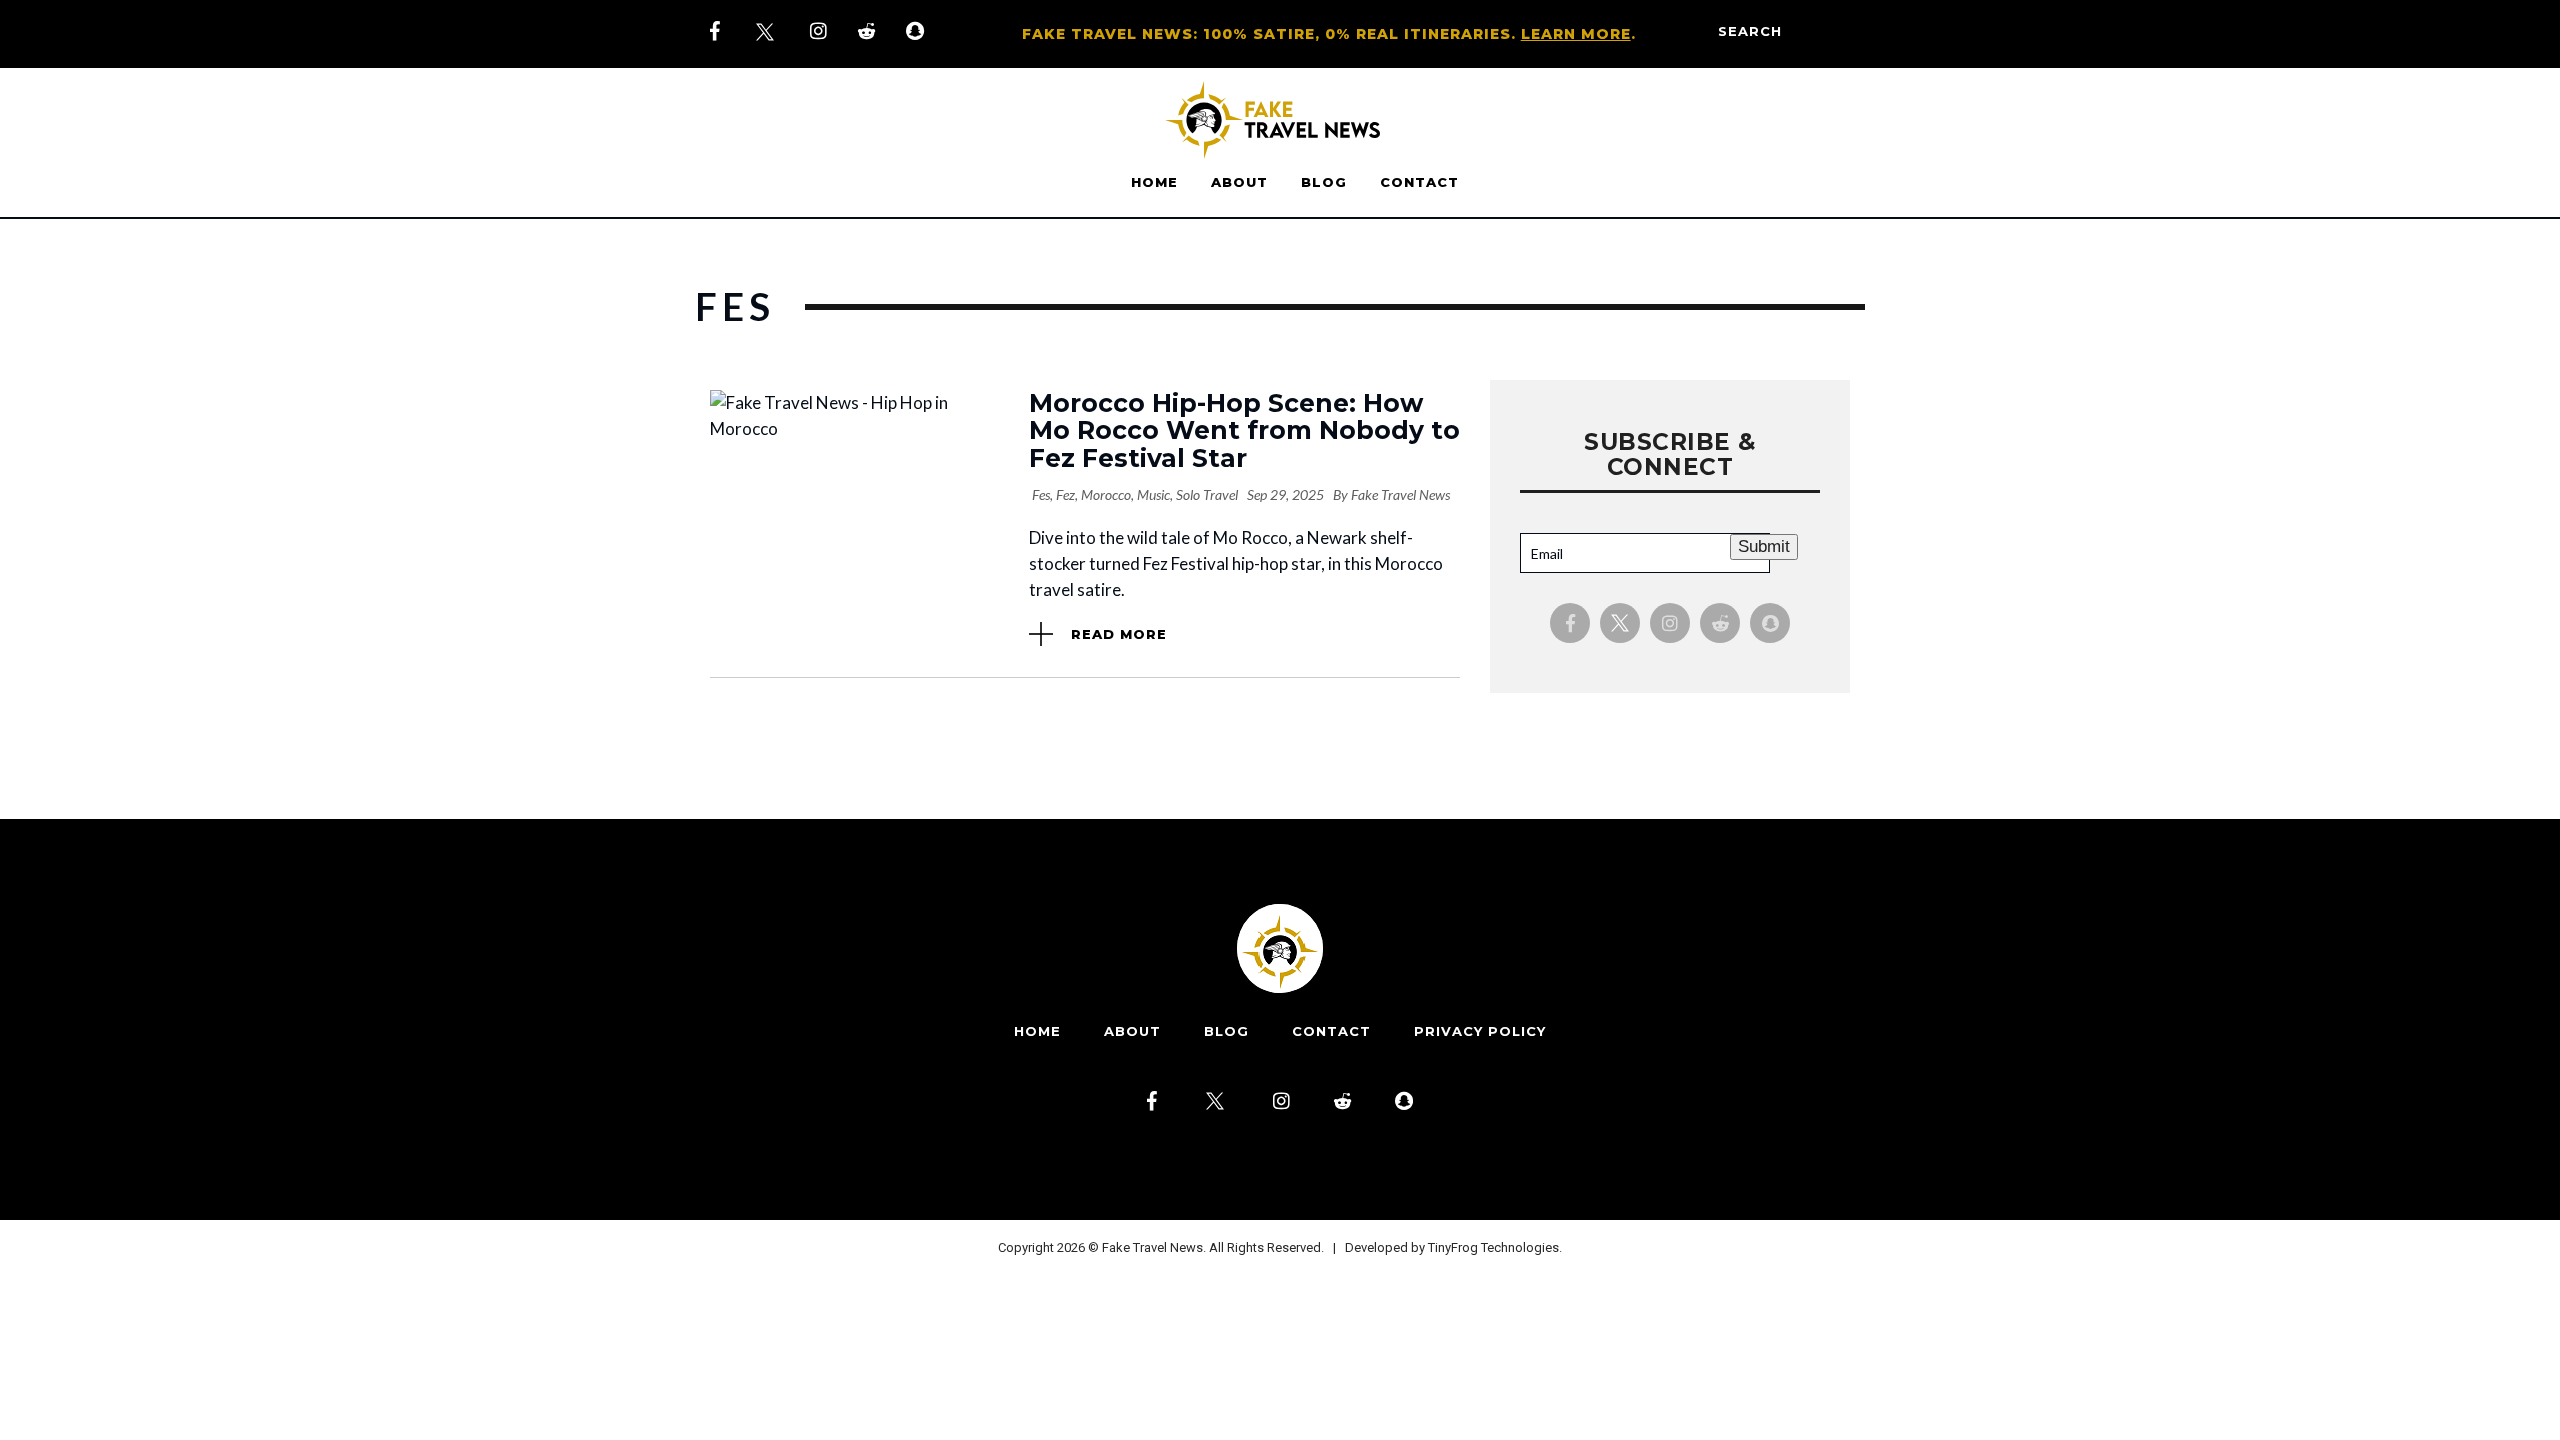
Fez (1065, 494)
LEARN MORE (1576, 34)
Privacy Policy (1480, 1031)
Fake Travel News (1400, 494)
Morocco (1106, 494)
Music (1153, 494)
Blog (1324, 182)
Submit (1764, 546)
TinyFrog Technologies (1493, 1247)
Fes (1041, 494)
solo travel (1207, 494)
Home (1154, 182)
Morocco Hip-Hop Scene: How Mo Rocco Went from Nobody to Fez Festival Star (1244, 430)
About (1239, 182)
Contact (1419, 182)
